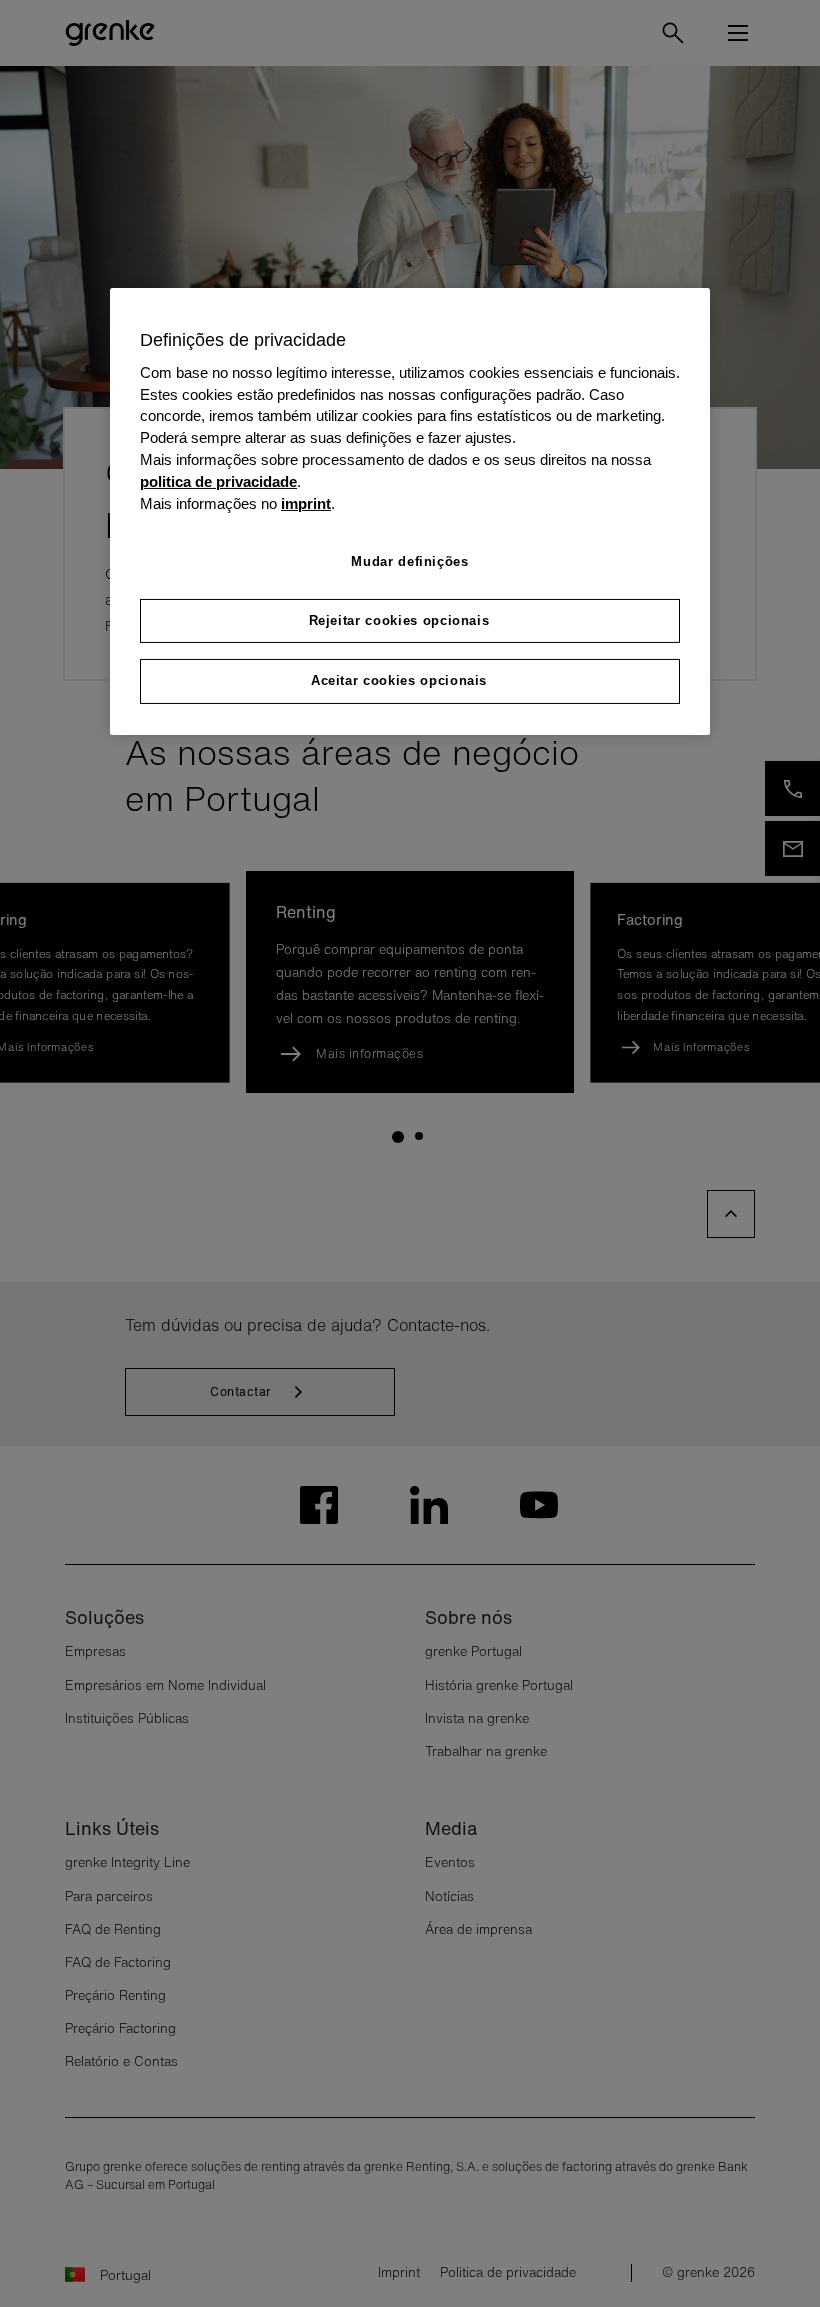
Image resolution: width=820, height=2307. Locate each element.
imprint (306, 504)
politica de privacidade (218, 482)
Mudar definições (409, 561)
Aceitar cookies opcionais (399, 680)
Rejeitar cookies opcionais (399, 620)
